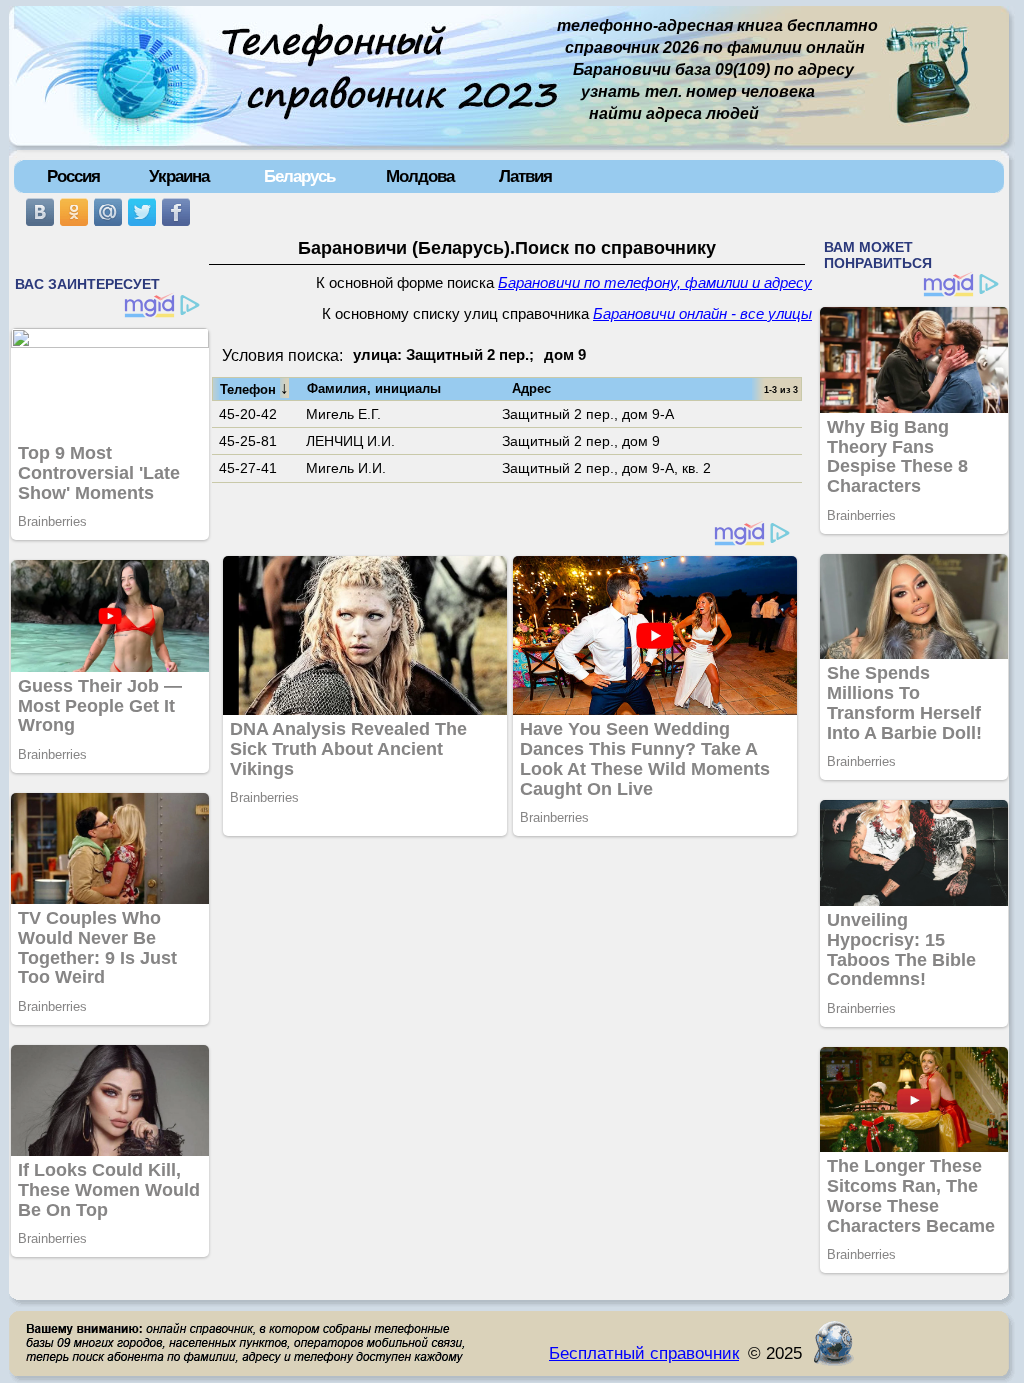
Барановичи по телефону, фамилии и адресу (655, 283)
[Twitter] (142, 212)
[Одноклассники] (74, 212)
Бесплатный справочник (644, 1353)
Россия (73, 176)
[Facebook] (176, 212)
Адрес (531, 388)
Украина (179, 176)
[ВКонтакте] (40, 212)
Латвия (525, 176)
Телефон (254, 388)
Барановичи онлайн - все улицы (702, 314)
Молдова (420, 176)
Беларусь (299, 176)
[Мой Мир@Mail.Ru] (108, 212)
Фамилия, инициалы (374, 388)
